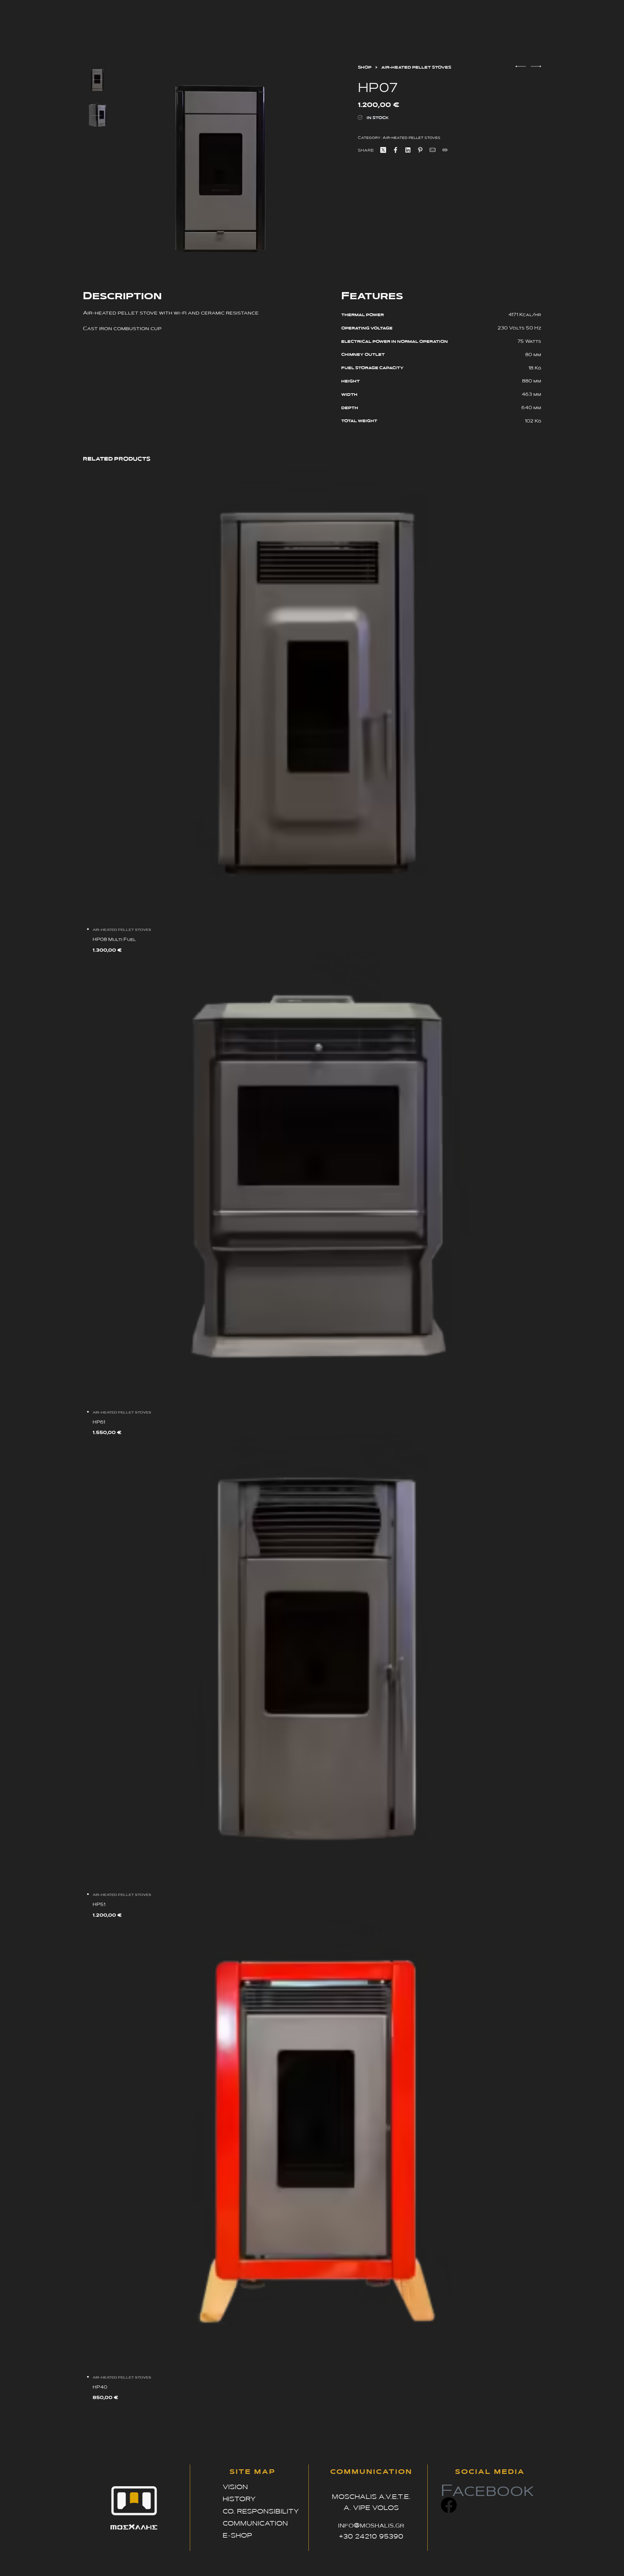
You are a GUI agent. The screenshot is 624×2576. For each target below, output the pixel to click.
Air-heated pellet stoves (416, 67)
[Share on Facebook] (396, 150)
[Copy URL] (445, 150)
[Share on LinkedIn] (408, 150)
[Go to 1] (97, 80)
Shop (365, 67)
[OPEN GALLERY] (222, 169)
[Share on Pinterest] (420, 150)
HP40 (100, 2387)
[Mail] (433, 150)
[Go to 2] (97, 115)
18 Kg (535, 368)
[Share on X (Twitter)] (383, 150)
